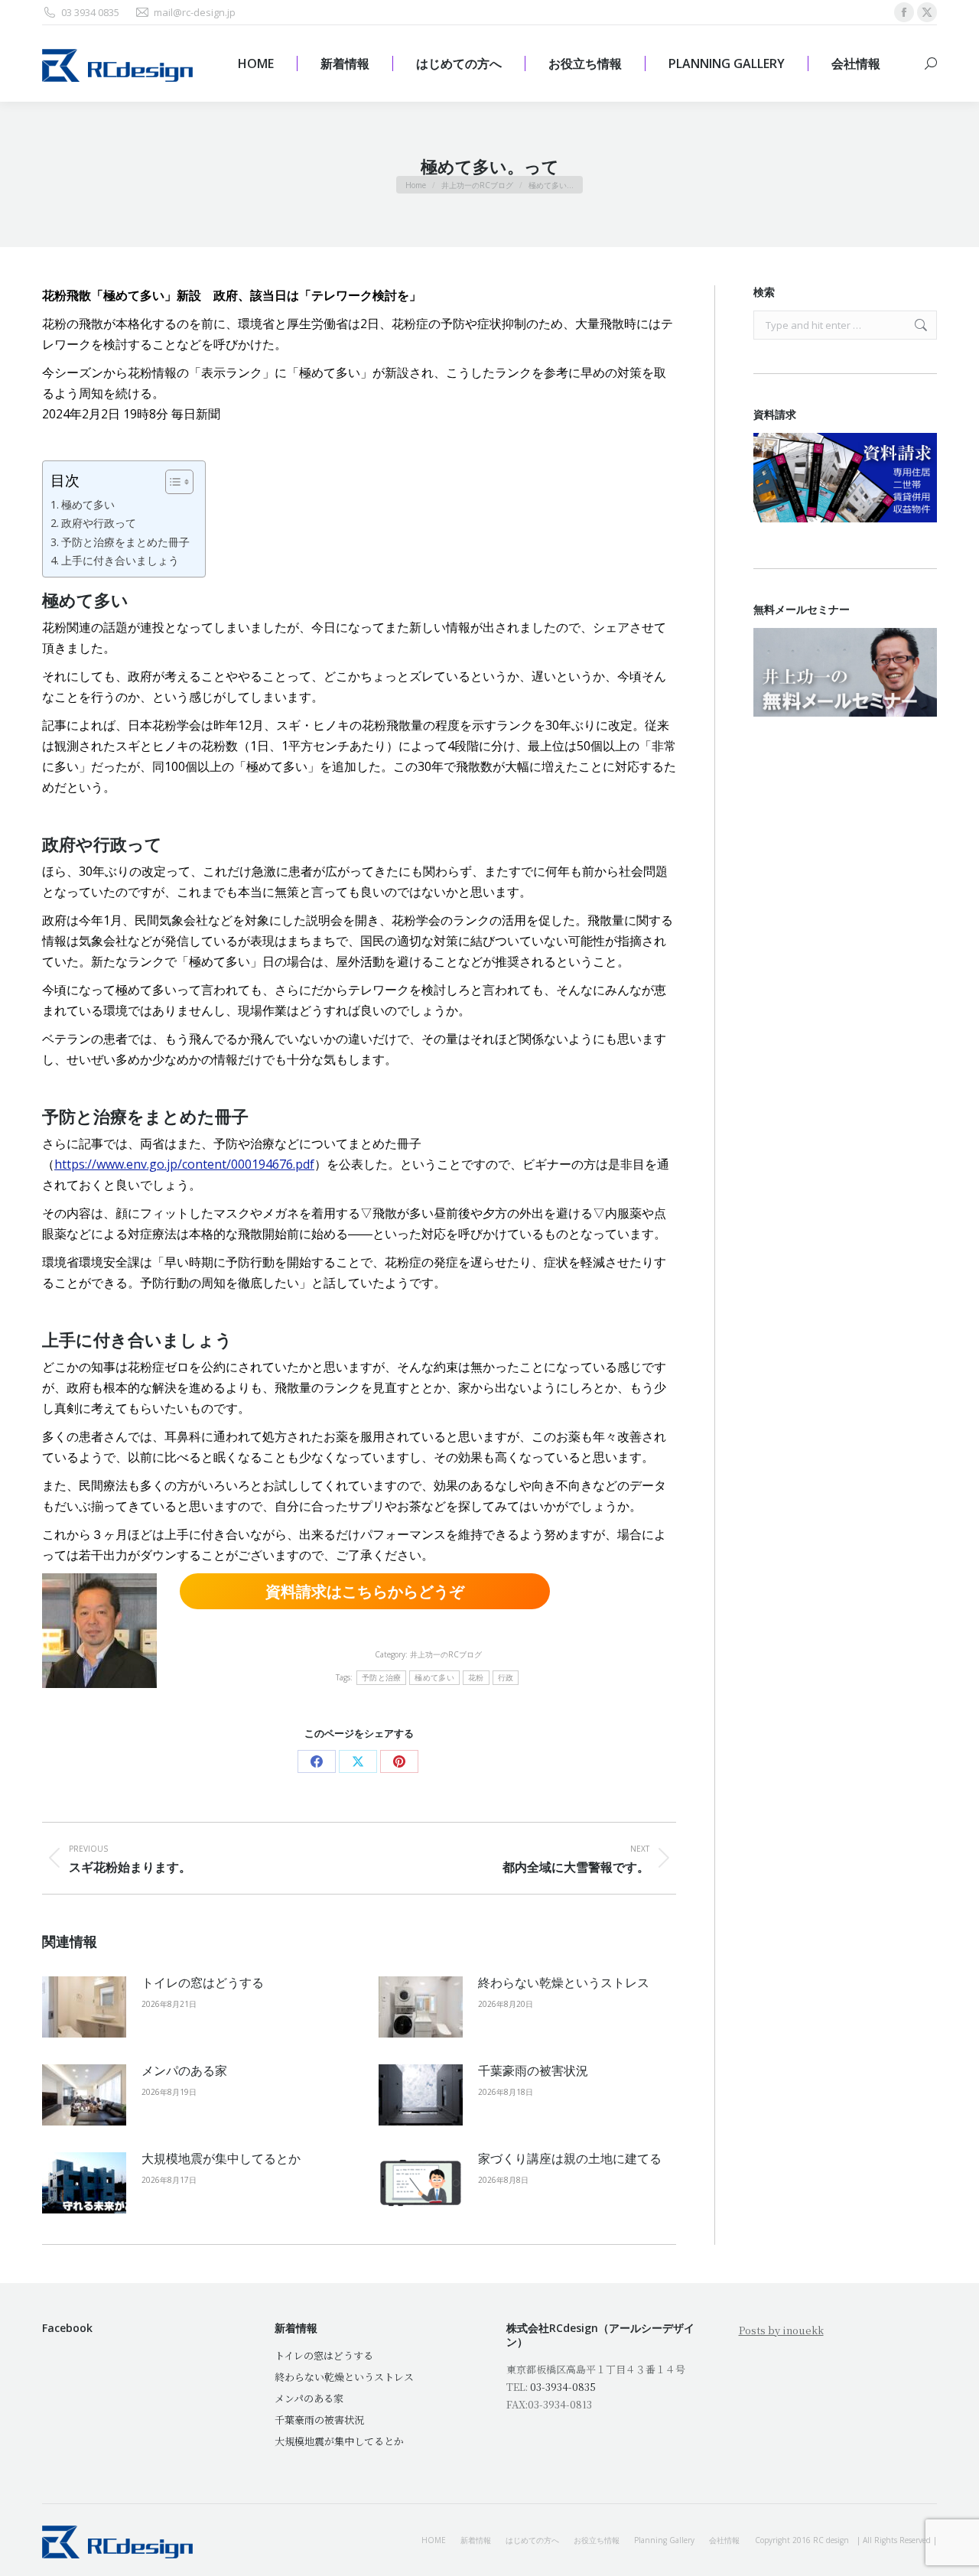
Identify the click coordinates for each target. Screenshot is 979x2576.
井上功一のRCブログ (446, 1654)
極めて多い (88, 504)
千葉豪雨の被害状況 (533, 2070)
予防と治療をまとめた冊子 (125, 542)
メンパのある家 (184, 2070)
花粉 (476, 1678)
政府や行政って (99, 523)
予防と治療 (382, 1678)
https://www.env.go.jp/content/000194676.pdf (184, 1164)
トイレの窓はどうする (203, 1982)
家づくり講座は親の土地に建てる (570, 2158)
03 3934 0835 (90, 12)
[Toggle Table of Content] (172, 482)
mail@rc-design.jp (195, 12)
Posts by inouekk (781, 2330)
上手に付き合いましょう (120, 560)
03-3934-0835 (563, 2387)
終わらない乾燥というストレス (564, 1982)
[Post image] (84, 2007)
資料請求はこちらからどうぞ (365, 1591)
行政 (506, 1678)
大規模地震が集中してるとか (221, 2158)
